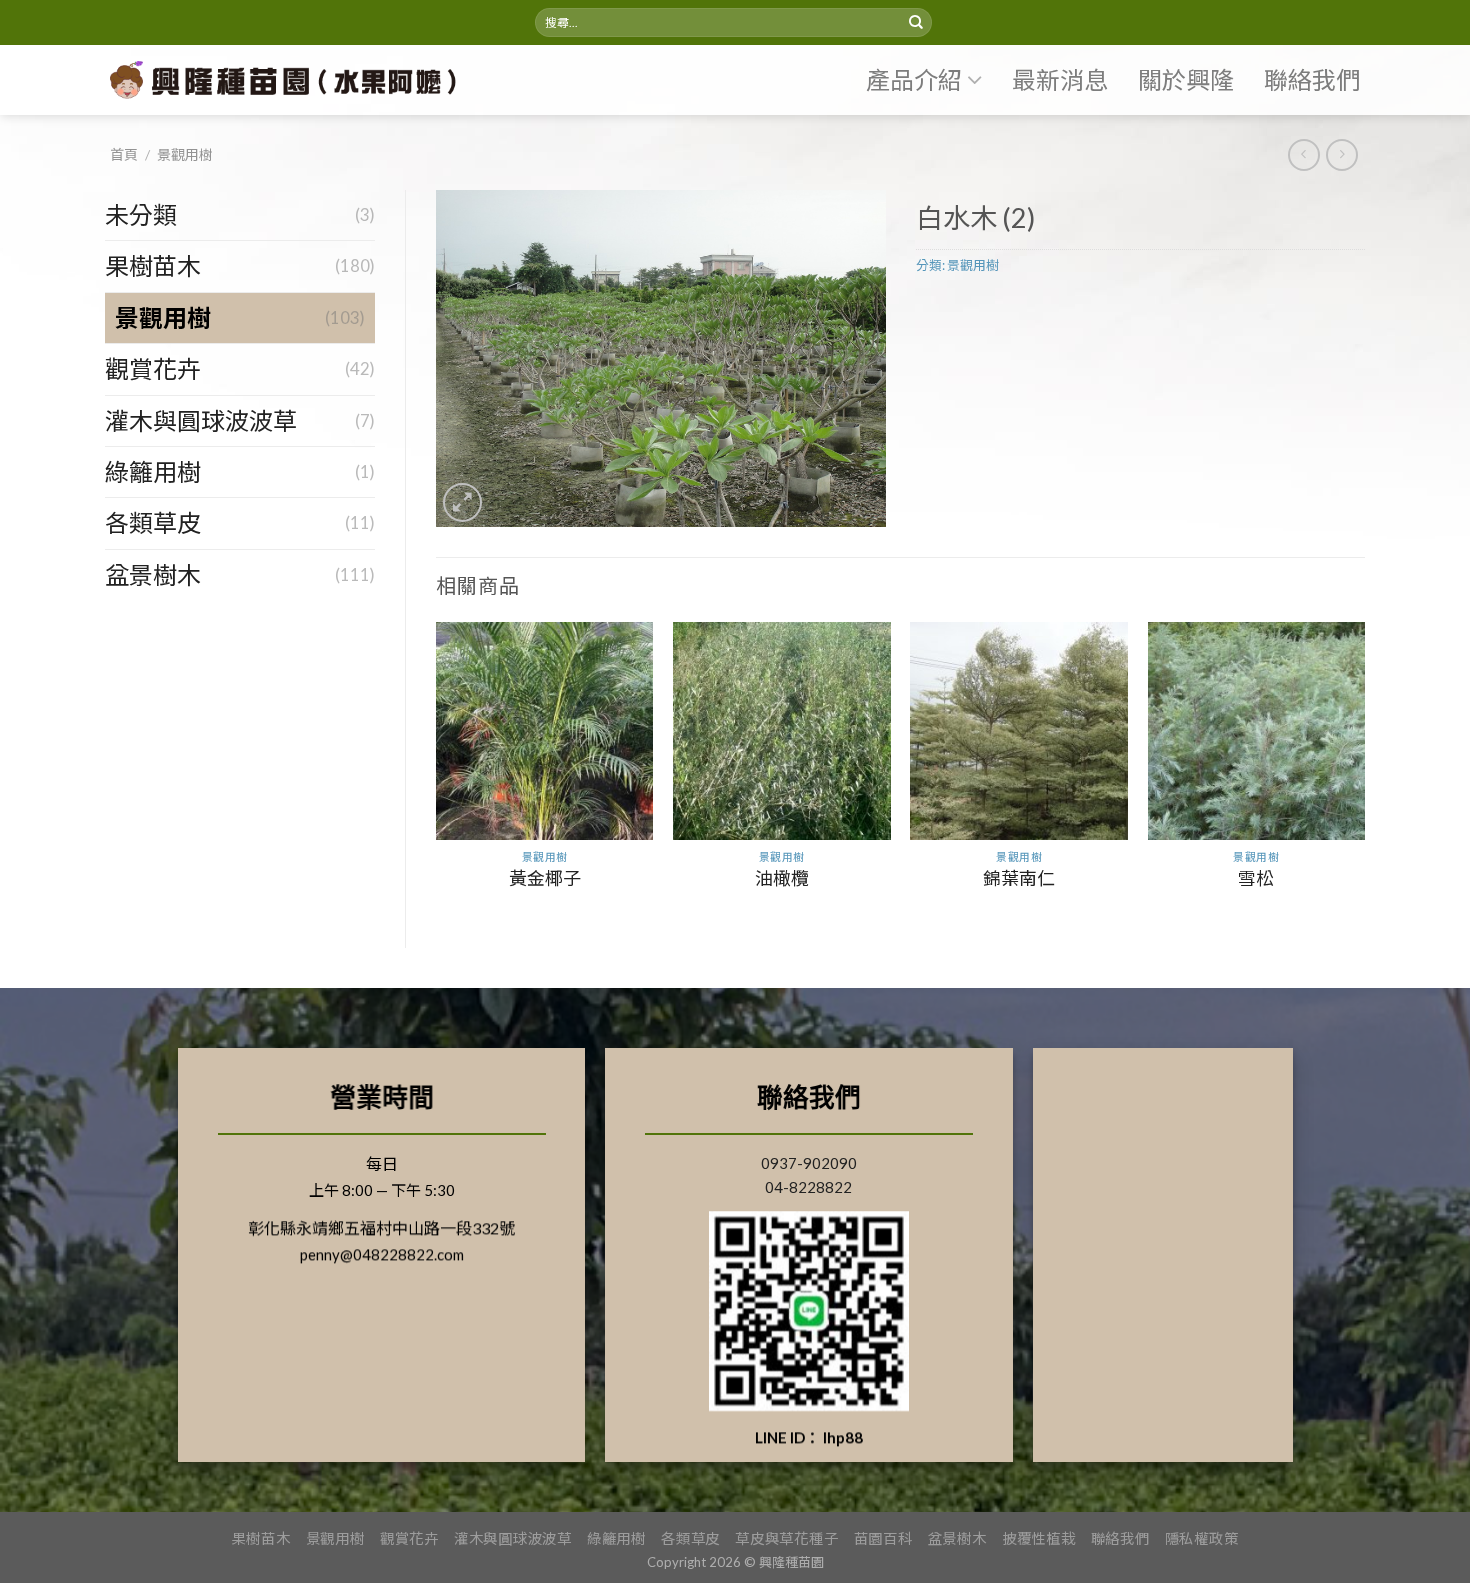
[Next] (1364, 768)
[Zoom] (462, 502)
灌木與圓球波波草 (201, 420)
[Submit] (916, 23)
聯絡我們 (1312, 79)
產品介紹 (914, 79)
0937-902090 (809, 1163)
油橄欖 (782, 878)
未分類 (141, 214)
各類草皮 (153, 522)
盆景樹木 (153, 574)
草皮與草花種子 (786, 1538)
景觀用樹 (185, 154)
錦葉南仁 (1019, 878)
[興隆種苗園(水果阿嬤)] (290, 80)
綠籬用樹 (153, 471)
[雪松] (1257, 731)
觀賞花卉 (153, 368)
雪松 (1256, 878)
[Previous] (437, 768)
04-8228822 (808, 1187)
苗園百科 (883, 1538)
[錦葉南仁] (1019, 731)
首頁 (124, 154)
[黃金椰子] (545, 731)
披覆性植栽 (1039, 1538)
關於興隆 (1186, 79)
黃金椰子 (545, 878)
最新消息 (1060, 79)
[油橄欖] (782, 731)
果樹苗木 (153, 265)
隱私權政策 (1202, 1538)
